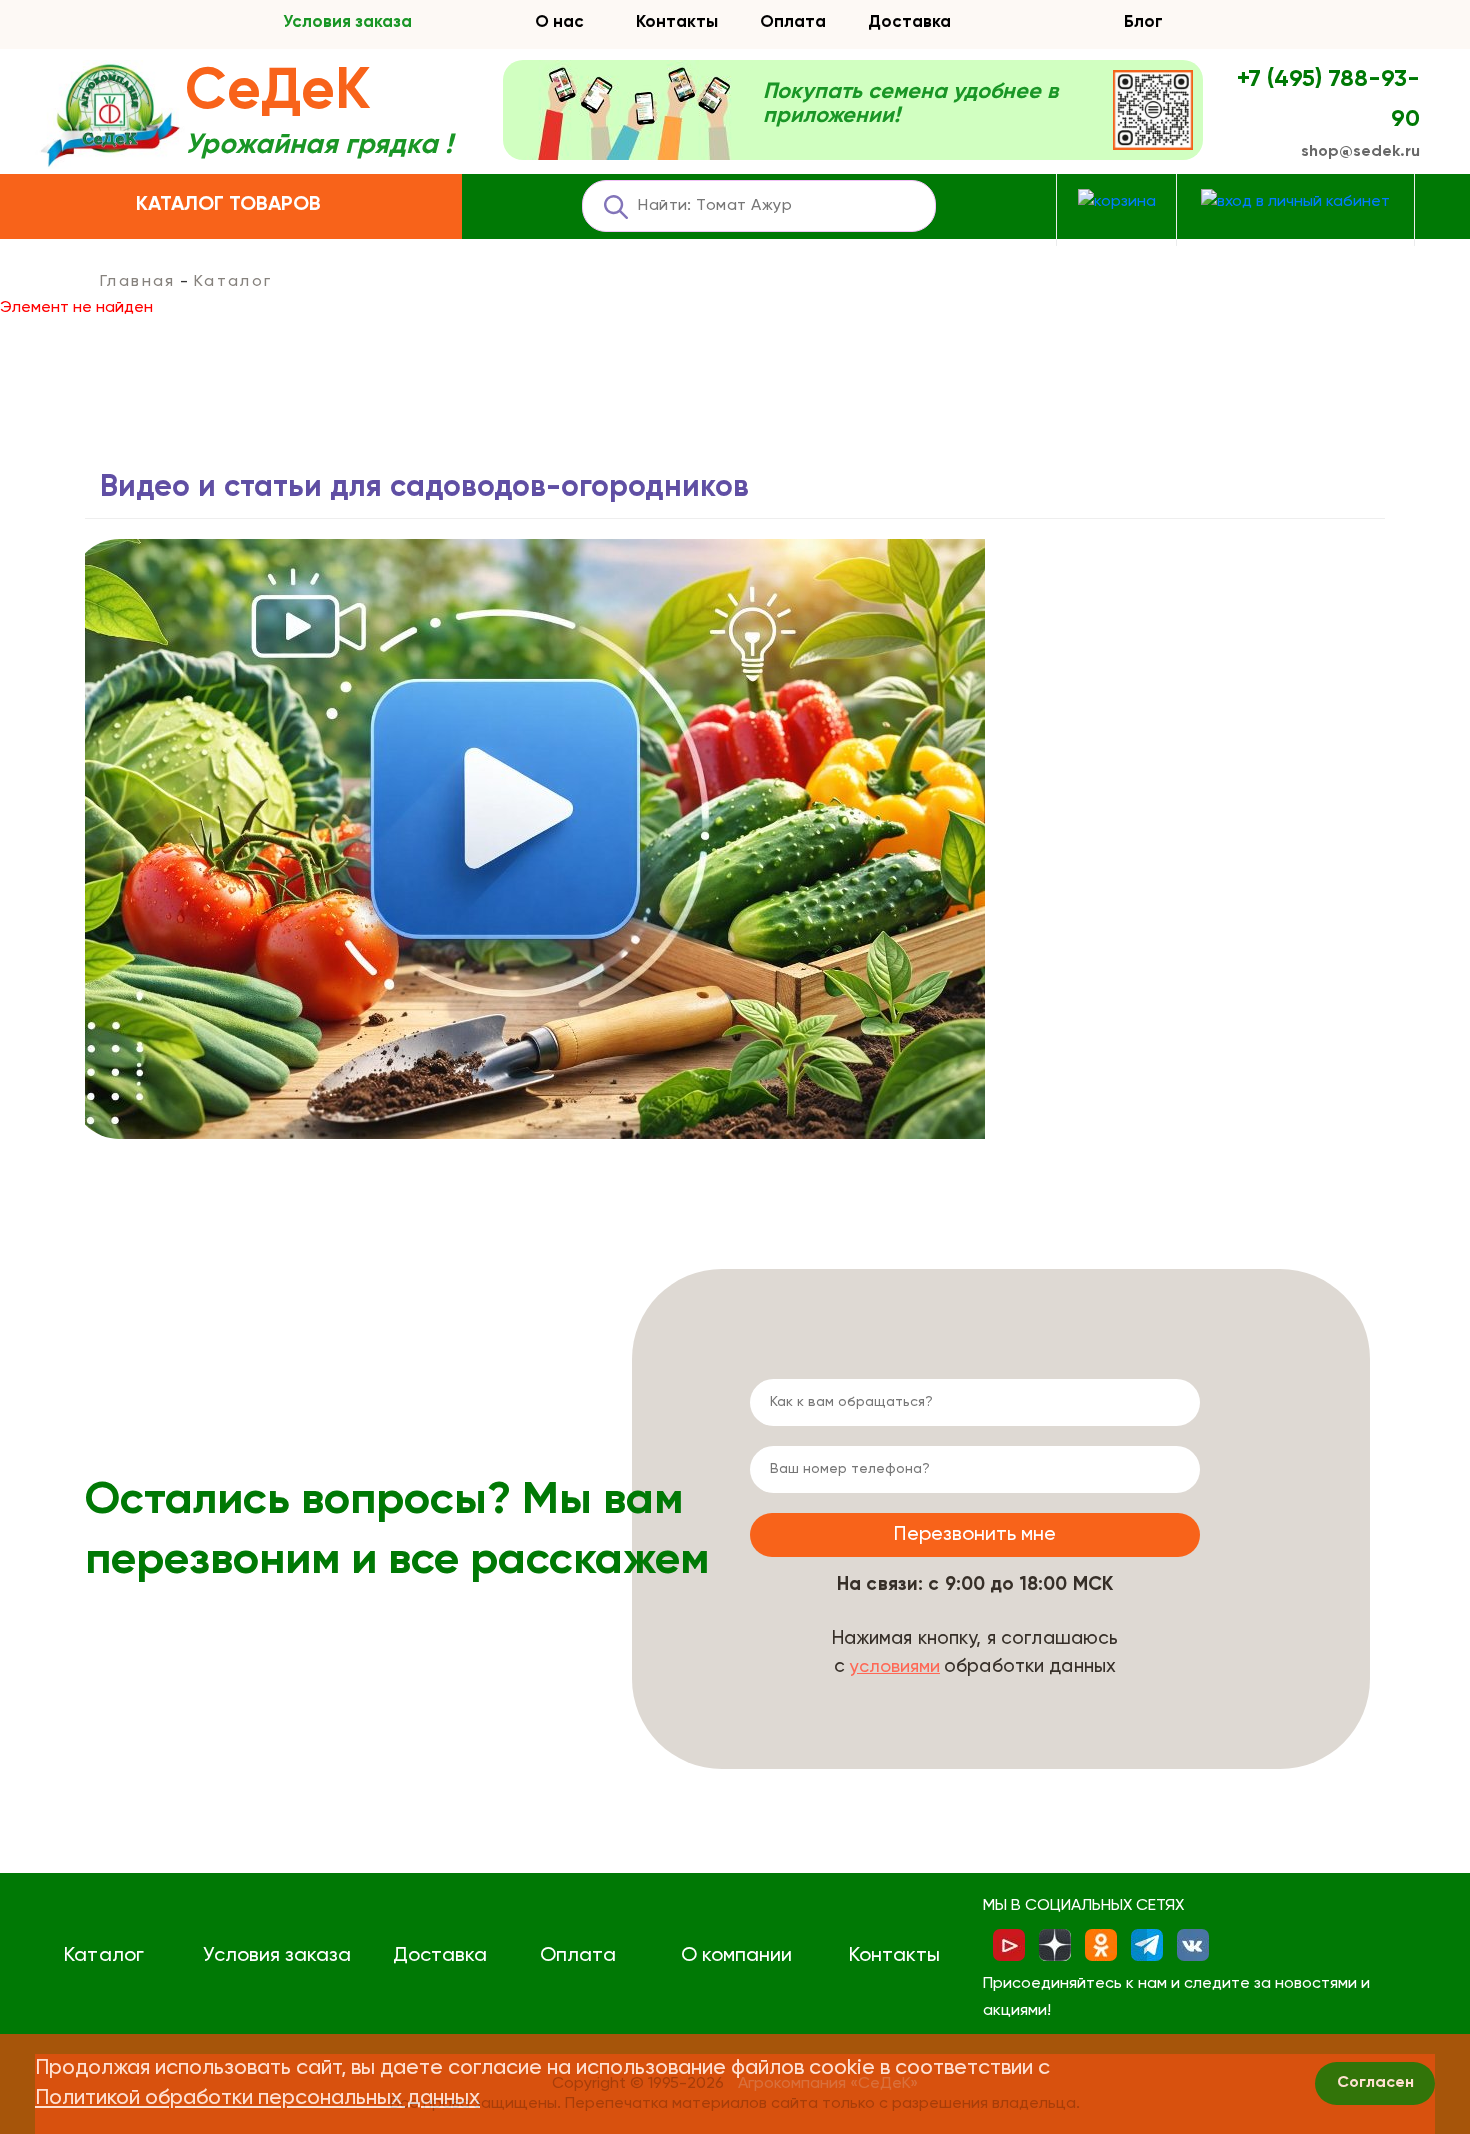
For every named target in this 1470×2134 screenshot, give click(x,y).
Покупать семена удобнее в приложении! (910, 104)
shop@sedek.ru (1360, 152)
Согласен (1375, 2083)
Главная (138, 282)
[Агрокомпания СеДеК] (110, 116)
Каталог (103, 1956)
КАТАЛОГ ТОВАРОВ (228, 205)
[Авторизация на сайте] (1295, 202)
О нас (559, 22)
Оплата (793, 22)
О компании (736, 1956)
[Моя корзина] (1117, 202)
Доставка (909, 22)
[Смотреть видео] (535, 839)
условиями (895, 1667)
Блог (1143, 22)
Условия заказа (347, 22)
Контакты (677, 22)
